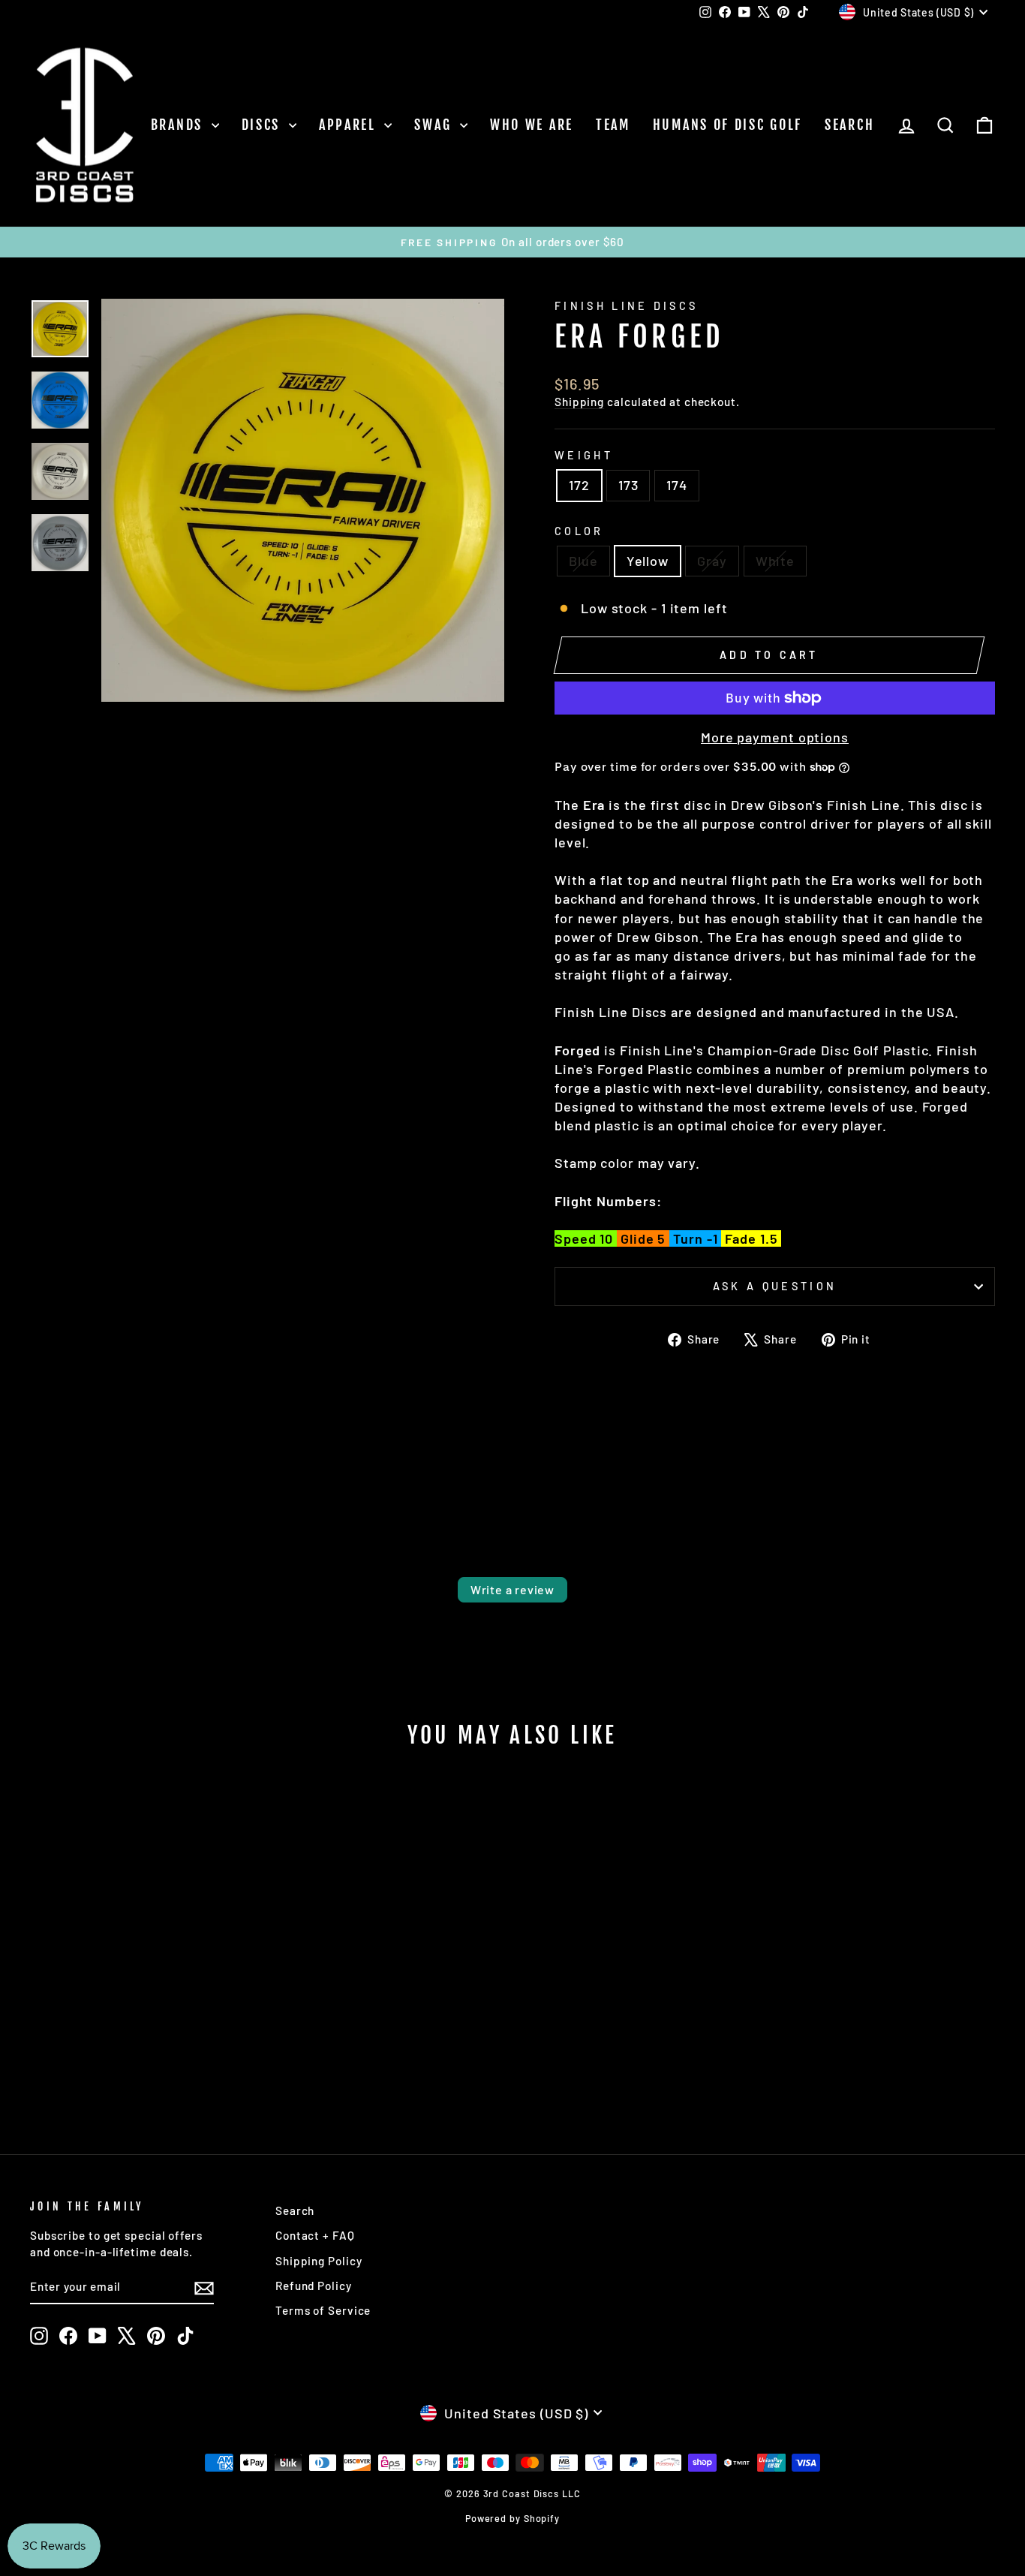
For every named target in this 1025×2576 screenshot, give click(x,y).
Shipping (579, 402)
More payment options (775, 737)
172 (579, 485)
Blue (583, 561)
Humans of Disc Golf (727, 125)
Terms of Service (323, 2310)
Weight (584, 455)
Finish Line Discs (626, 306)
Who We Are (532, 125)
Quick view (144, 1997)
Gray (712, 561)
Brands (179, 125)
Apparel (350, 125)
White (776, 561)
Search (849, 125)
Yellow (648, 561)
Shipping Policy (319, 2261)
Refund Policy (314, 2286)
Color (579, 531)
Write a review (512, 1589)
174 (677, 485)
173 (628, 485)
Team (613, 125)
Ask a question (775, 1286)
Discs (263, 125)
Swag (435, 125)
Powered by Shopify (512, 2518)
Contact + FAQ (315, 2235)
